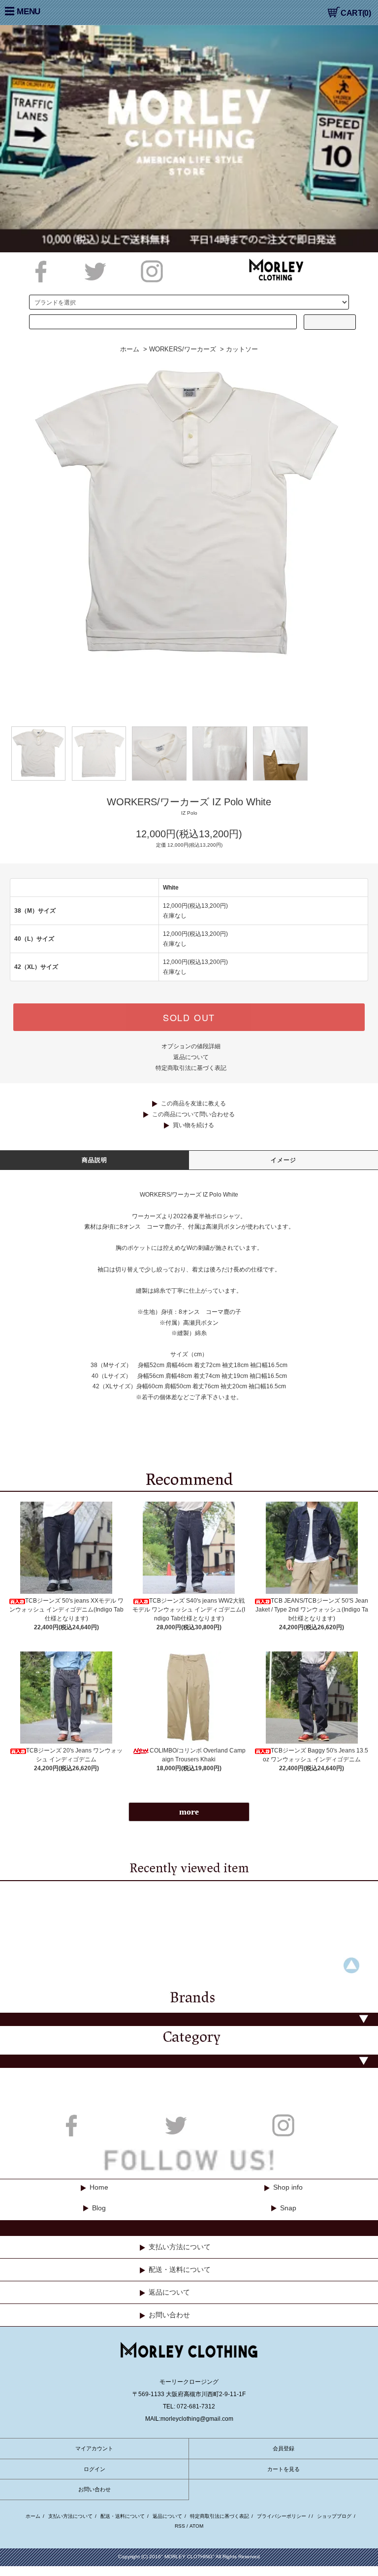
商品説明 (95, 1160)
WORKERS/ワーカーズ (183, 349)
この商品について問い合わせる (193, 1114)
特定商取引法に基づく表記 (191, 1068)
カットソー (242, 349)
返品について (191, 1057)
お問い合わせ (169, 2315)
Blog (99, 2208)
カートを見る (283, 2469)
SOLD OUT (189, 1017)
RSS (180, 2526)
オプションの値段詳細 (191, 1046)
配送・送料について (180, 2269)
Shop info (288, 2187)
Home (99, 2187)
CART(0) (356, 13)
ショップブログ (334, 2516)
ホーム (130, 349)
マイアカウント (94, 2448)
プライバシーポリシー (282, 2516)
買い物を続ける (193, 1125)
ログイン (94, 2469)
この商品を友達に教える (193, 1103)
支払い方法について (180, 2247)
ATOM (196, 2526)
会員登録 (283, 2448)
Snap (288, 2208)
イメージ (284, 1160)
